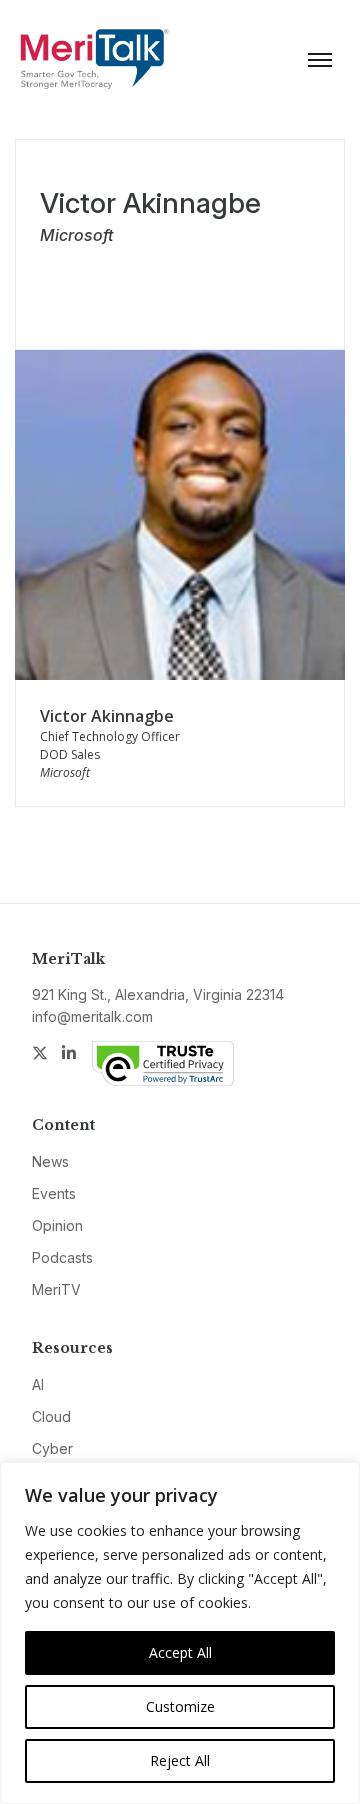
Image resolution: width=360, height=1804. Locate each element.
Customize (180, 1706)
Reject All (180, 1760)
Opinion (57, 1225)
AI (38, 1384)
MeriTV (56, 1289)
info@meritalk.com (92, 1016)
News (50, 1161)
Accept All (180, 1652)
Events (54, 1193)
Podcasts (62, 1257)
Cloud (51, 1416)
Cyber (52, 1448)
